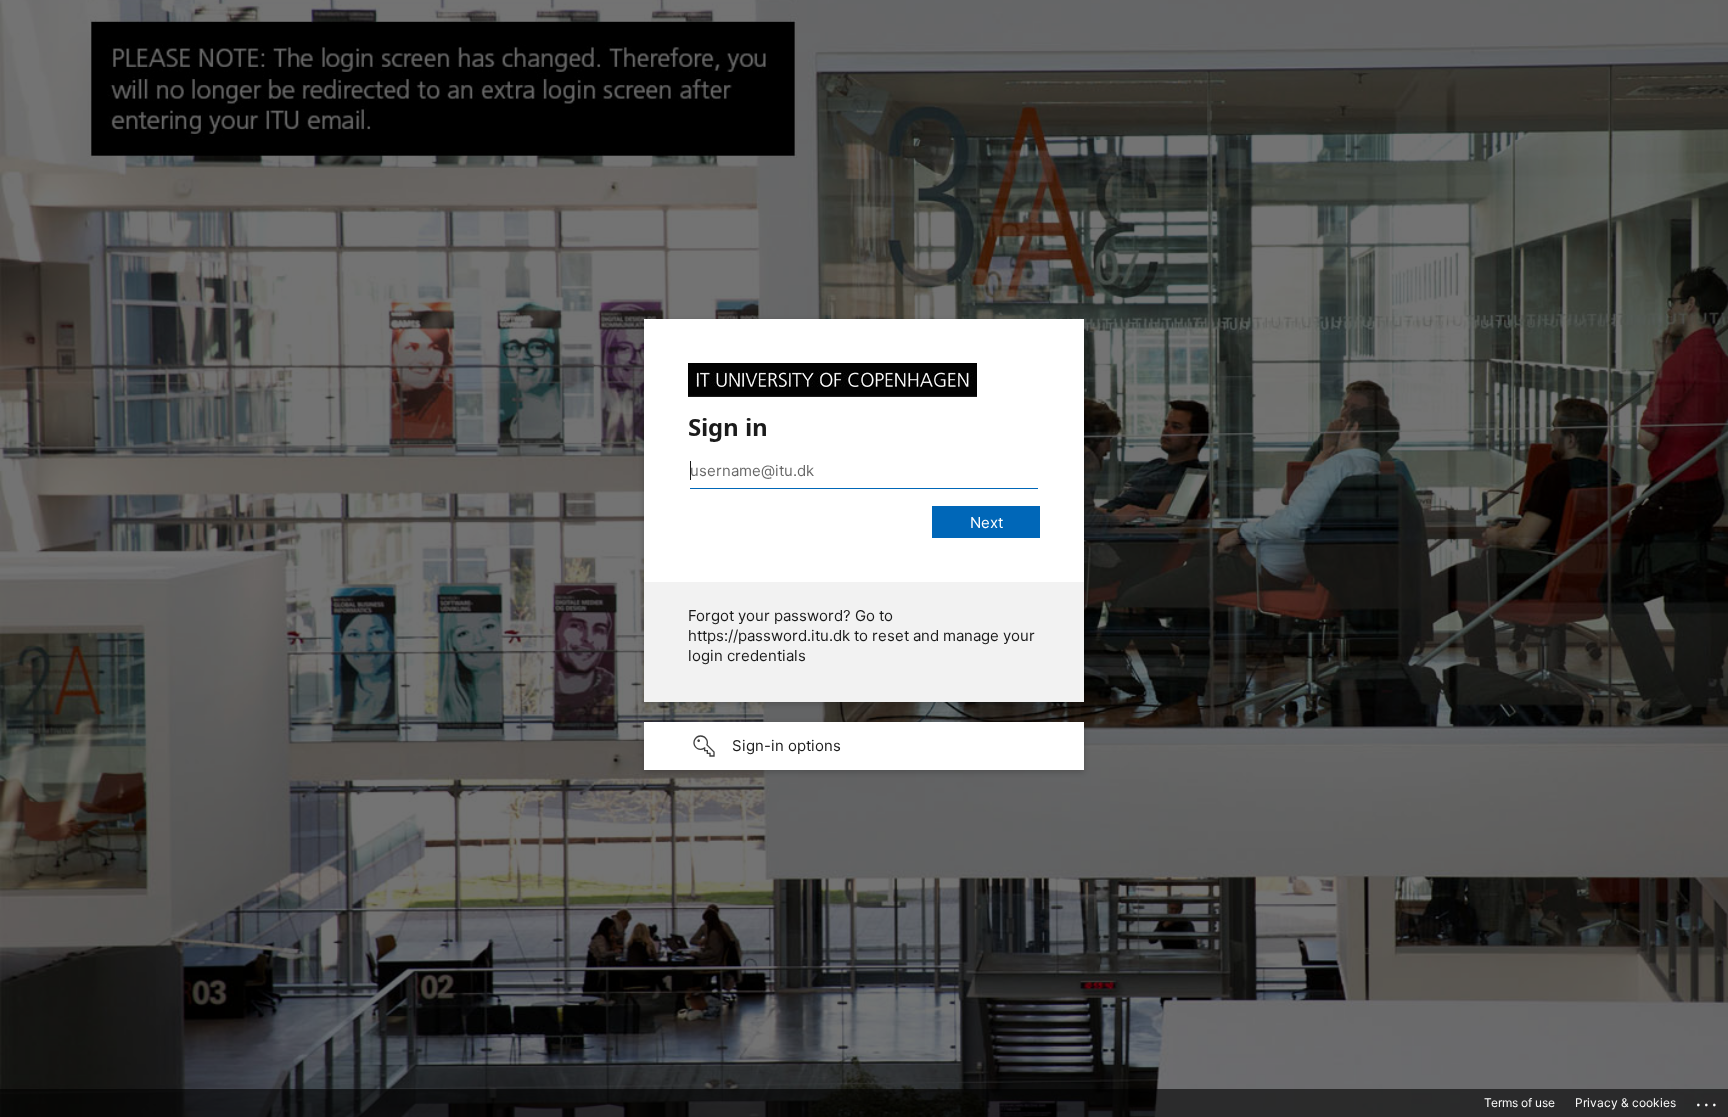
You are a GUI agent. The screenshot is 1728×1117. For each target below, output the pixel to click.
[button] (864, 746)
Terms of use (1519, 1102)
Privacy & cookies (1625, 1102)
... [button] (1708, 1100)
